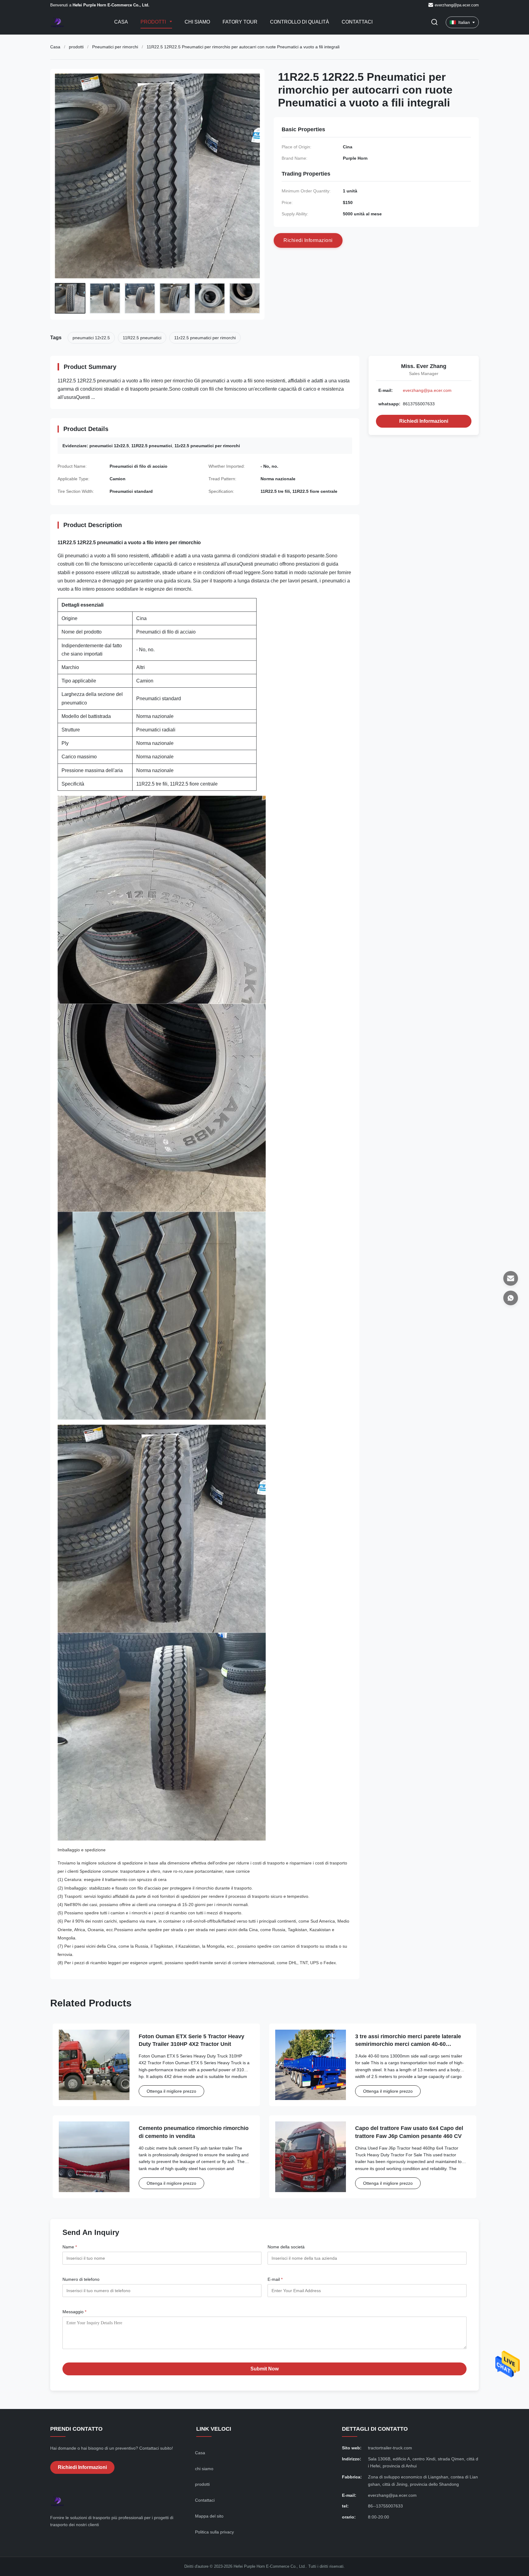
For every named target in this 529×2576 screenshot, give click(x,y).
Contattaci (357, 22)
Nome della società (286, 2247)
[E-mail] (511, 1278)
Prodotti (154, 22)
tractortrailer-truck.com (390, 2448)
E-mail (275, 2279)
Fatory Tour (240, 22)
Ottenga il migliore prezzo (171, 2091)
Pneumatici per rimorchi (115, 47)
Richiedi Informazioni (424, 421)
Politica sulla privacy (214, 2532)
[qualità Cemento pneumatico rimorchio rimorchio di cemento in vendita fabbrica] (94, 2157)
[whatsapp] (511, 1298)
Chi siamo (197, 22)
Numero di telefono (81, 2279)
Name (70, 2247)
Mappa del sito (209, 2516)
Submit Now (264, 2369)
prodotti (76, 47)
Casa (121, 22)
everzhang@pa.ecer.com (457, 5)
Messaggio (74, 2312)
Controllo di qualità (300, 22)
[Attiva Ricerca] (434, 22)
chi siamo (204, 2469)
